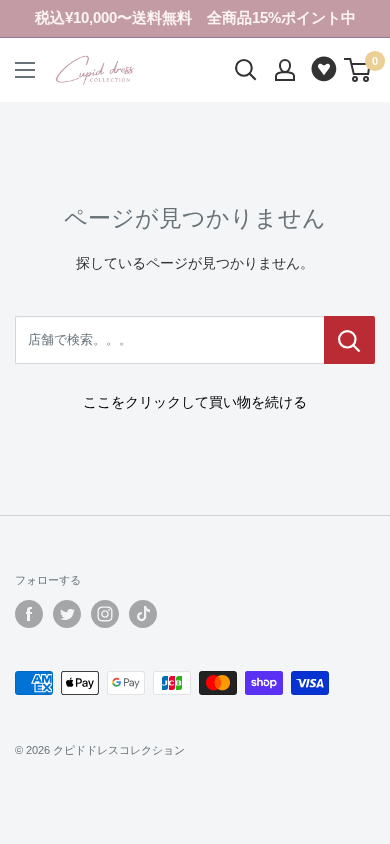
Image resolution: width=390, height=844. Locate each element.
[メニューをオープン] (25, 70)
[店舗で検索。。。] (349, 340)
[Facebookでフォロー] (29, 614)
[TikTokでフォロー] (143, 614)
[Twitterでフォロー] (67, 614)
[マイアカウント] (285, 70)
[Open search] (246, 70)
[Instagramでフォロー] (105, 614)
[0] (358, 70)
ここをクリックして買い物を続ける (195, 402)
